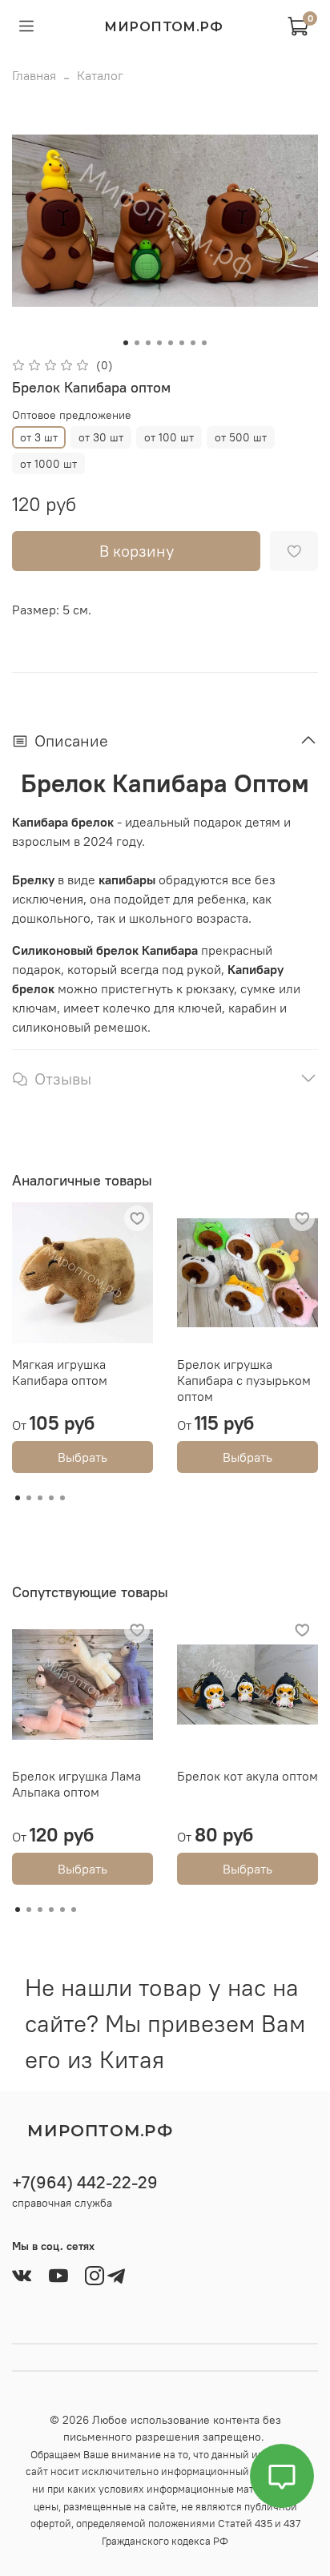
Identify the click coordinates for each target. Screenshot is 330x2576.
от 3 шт (39, 437)
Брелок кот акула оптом (247, 1776)
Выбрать (82, 1457)
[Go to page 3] (40, 1498)
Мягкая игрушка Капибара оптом (60, 1372)
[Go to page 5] (62, 1498)
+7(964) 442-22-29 (85, 2182)
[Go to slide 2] (137, 343)
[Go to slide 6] (182, 343)
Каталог (100, 75)
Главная (34, 75)
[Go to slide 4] (159, 343)
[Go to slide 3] (148, 343)
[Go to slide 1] (126, 343)
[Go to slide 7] (193, 343)
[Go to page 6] (74, 1910)
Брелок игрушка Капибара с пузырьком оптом (244, 1380)
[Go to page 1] (18, 1498)
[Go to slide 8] (204, 343)
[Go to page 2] (29, 1498)
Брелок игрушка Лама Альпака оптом (76, 1784)
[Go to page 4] (51, 1498)
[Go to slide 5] (171, 343)
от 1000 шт (48, 464)
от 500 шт (241, 437)
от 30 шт (101, 437)
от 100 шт (169, 437)
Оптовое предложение (72, 415)
